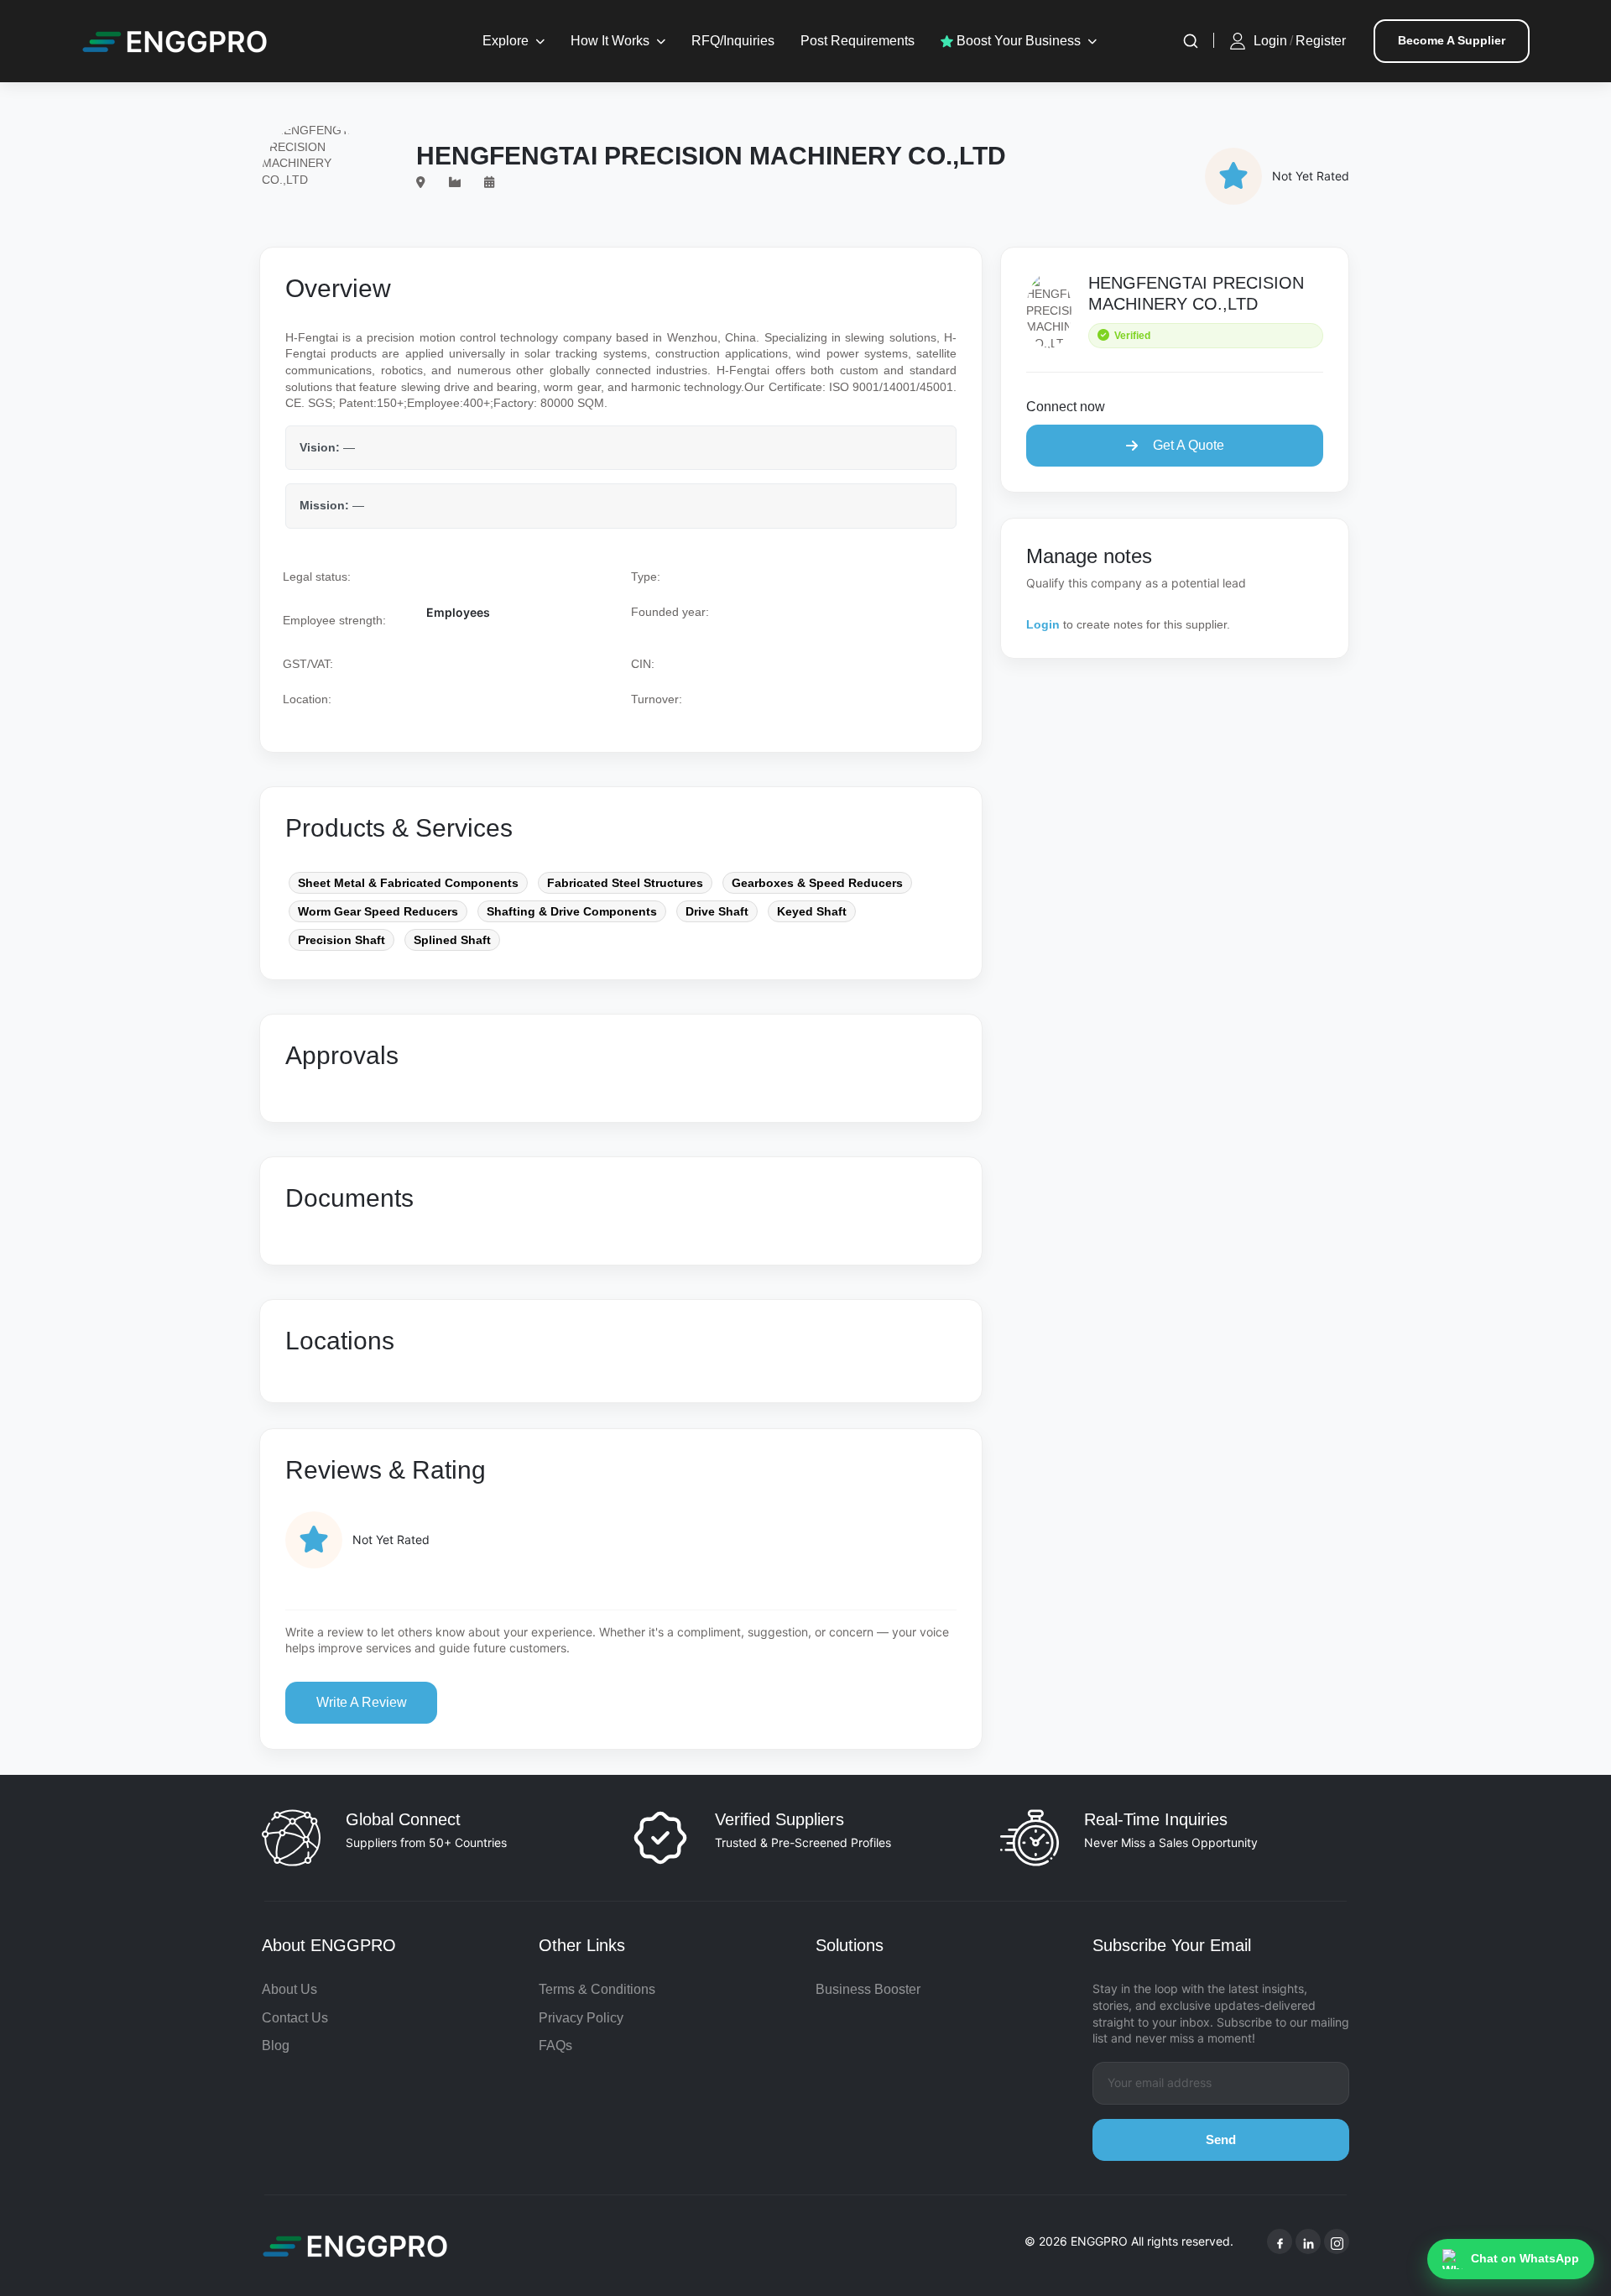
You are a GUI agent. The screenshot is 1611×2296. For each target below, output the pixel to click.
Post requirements (858, 41)
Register (1321, 41)
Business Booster (868, 1989)
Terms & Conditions (597, 1989)
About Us (289, 1989)
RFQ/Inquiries (733, 41)
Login (1270, 41)
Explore (506, 41)
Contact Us (295, 2018)
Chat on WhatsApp (1525, 2258)
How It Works (610, 41)
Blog (276, 2046)
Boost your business (1017, 41)
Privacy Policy (581, 2018)
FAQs (555, 2046)
